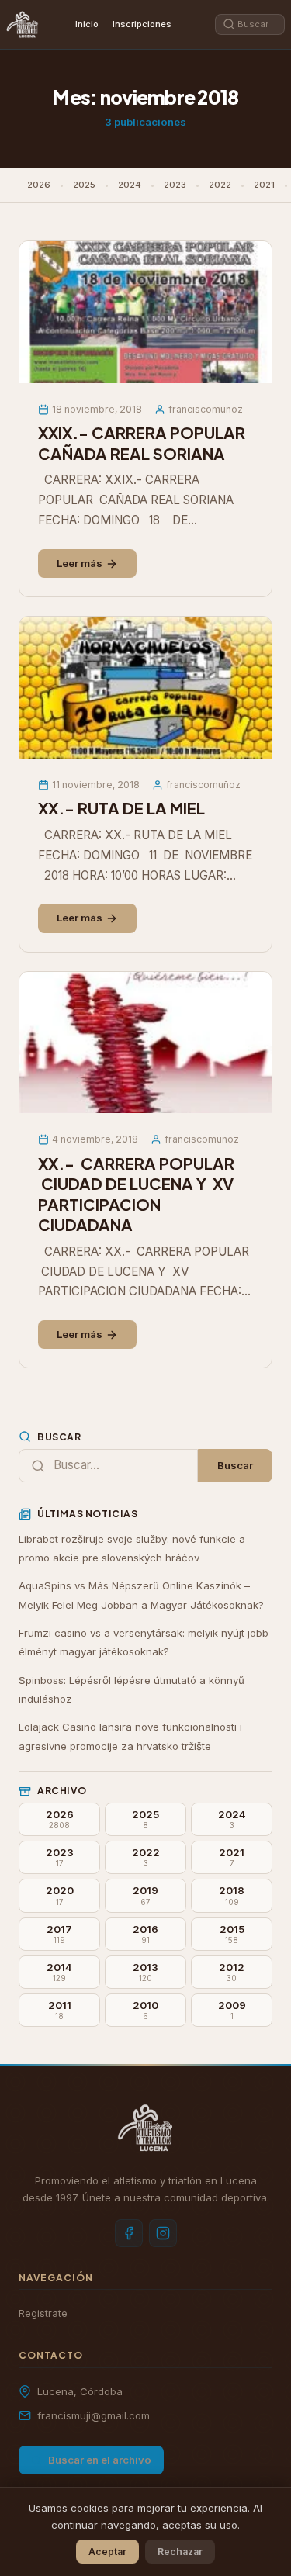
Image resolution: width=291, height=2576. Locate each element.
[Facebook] (129, 2233)
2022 (220, 185)
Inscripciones (142, 24)
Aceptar (107, 2552)
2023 (175, 185)
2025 (84, 185)
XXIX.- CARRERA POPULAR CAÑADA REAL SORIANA (143, 443)
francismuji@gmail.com (94, 2415)
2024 (130, 185)
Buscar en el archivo (100, 2460)
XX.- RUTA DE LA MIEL (121, 808)
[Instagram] (163, 2233)
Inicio (87, 24)
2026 (39, 185)
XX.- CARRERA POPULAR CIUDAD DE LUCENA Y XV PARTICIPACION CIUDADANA (136, 1195)
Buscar (235, 1465)
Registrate (43, 2313)
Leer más (80, 563)
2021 (264, 185)
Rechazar (180, 2552)
